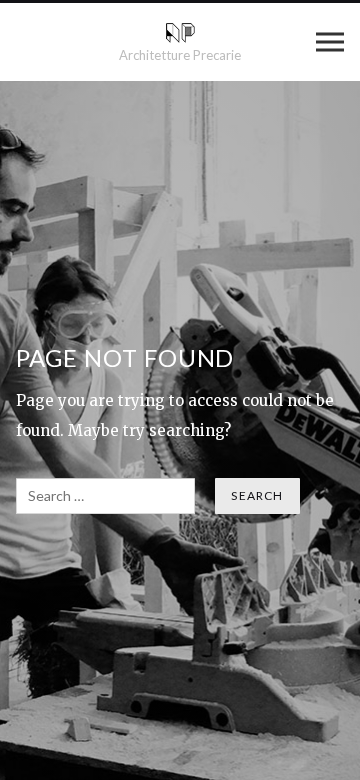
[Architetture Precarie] (180, 33)
